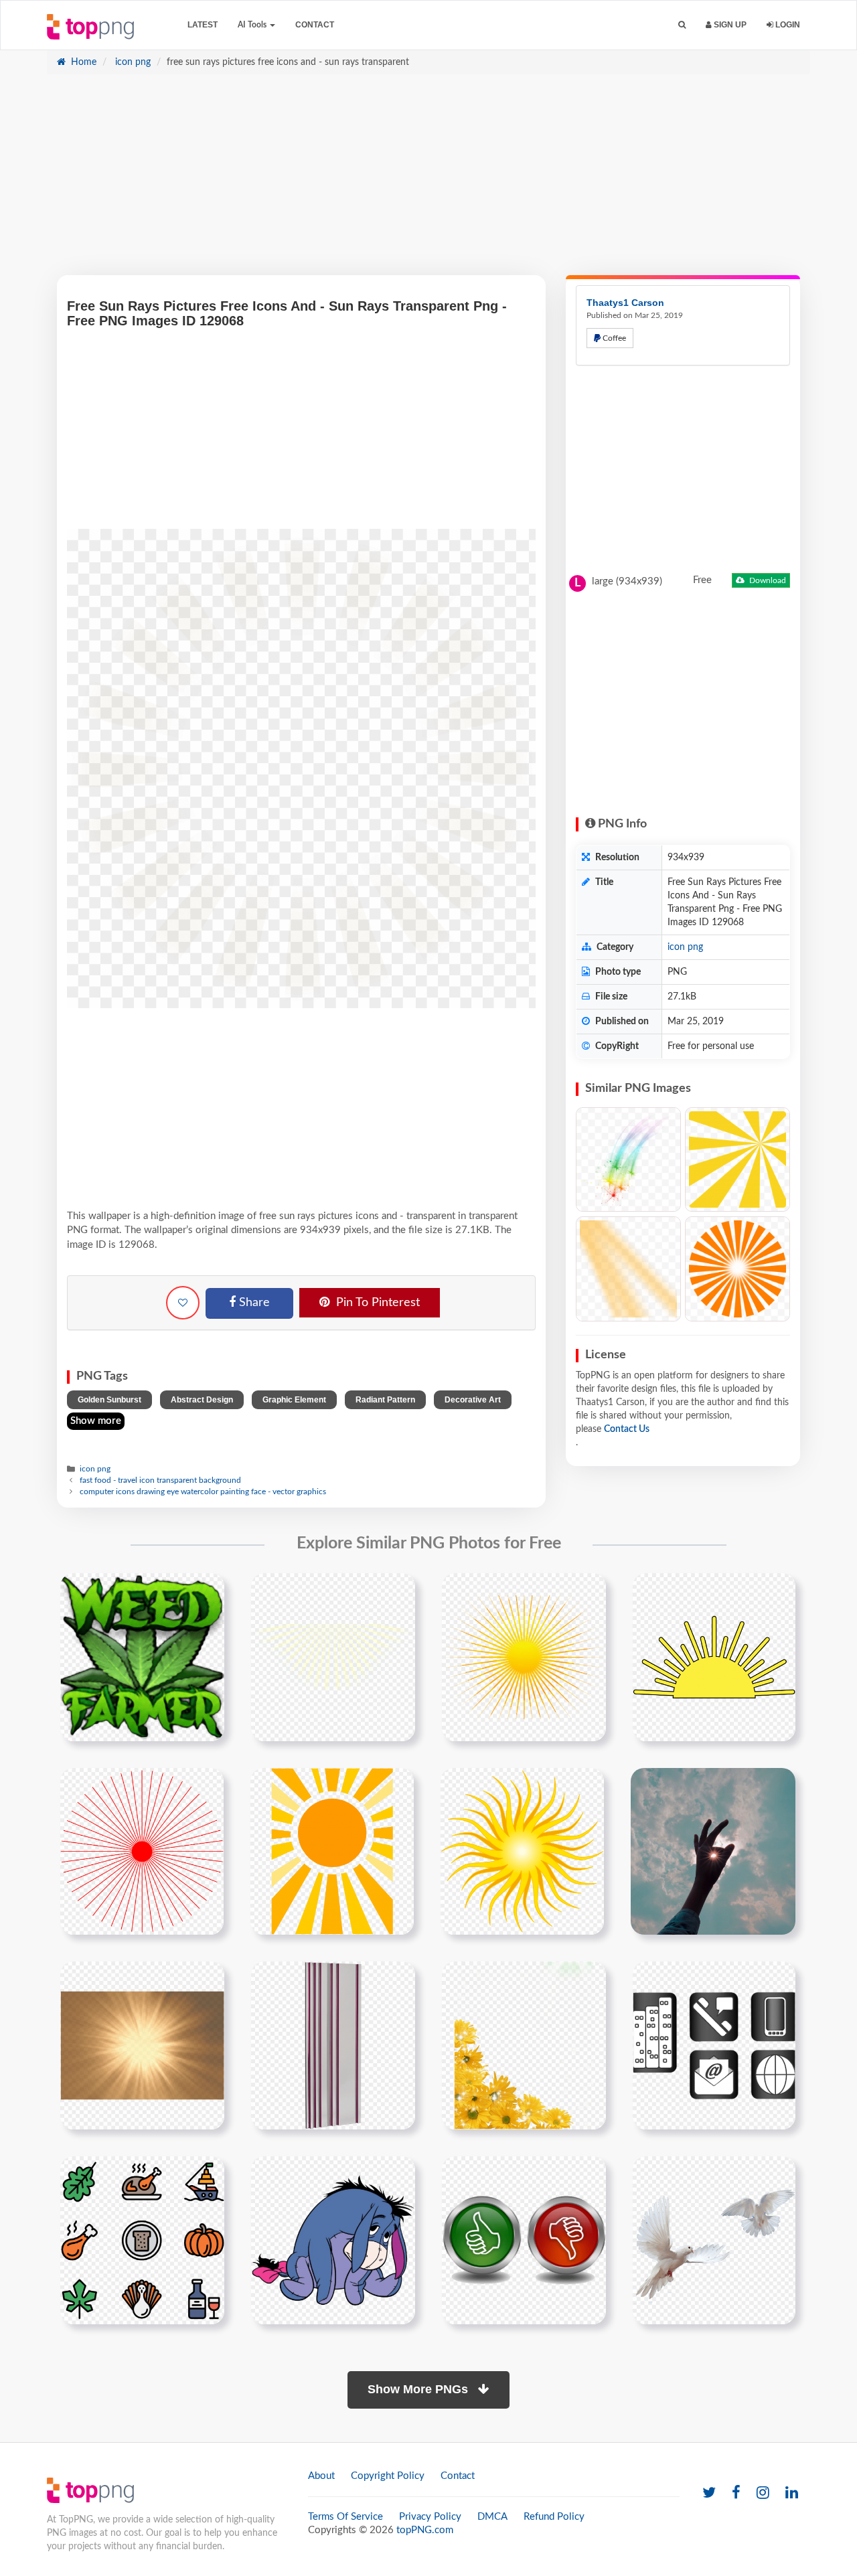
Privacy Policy (430, 2517)
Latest (203, 25)
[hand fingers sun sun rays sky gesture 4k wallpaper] (713, 1851)
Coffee (613, 338)
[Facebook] (736, 2493)
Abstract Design (202, 1400)
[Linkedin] (792, 2493)
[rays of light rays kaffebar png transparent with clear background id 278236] (333, 2045)
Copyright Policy (388, 2476)
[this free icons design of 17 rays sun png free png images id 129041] (714, 1657)
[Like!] (183, 1303)
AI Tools (253, 25)
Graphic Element (294, 1400)
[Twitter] (709, 2493)
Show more (96, 1421)
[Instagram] (763, 2493)
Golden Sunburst (109, 1400)
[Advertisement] (428, 181)
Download (767, 580)
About (321, 2476)
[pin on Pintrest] (206, 1591)
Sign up (729, 25)
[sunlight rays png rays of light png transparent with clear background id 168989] (142, 2045)
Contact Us (627, 1429)
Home (82, 62)
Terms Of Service (345, 2517)
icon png (132, 62)
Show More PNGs (419, 2389)
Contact (315, 25)
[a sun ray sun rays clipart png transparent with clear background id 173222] (332, 1851)
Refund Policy (554, 2517)
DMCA (492, 2517)
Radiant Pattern (385, 1400)
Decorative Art (473, 1400)
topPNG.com (425, 2530)
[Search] (682, 25)
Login (787, 25)
